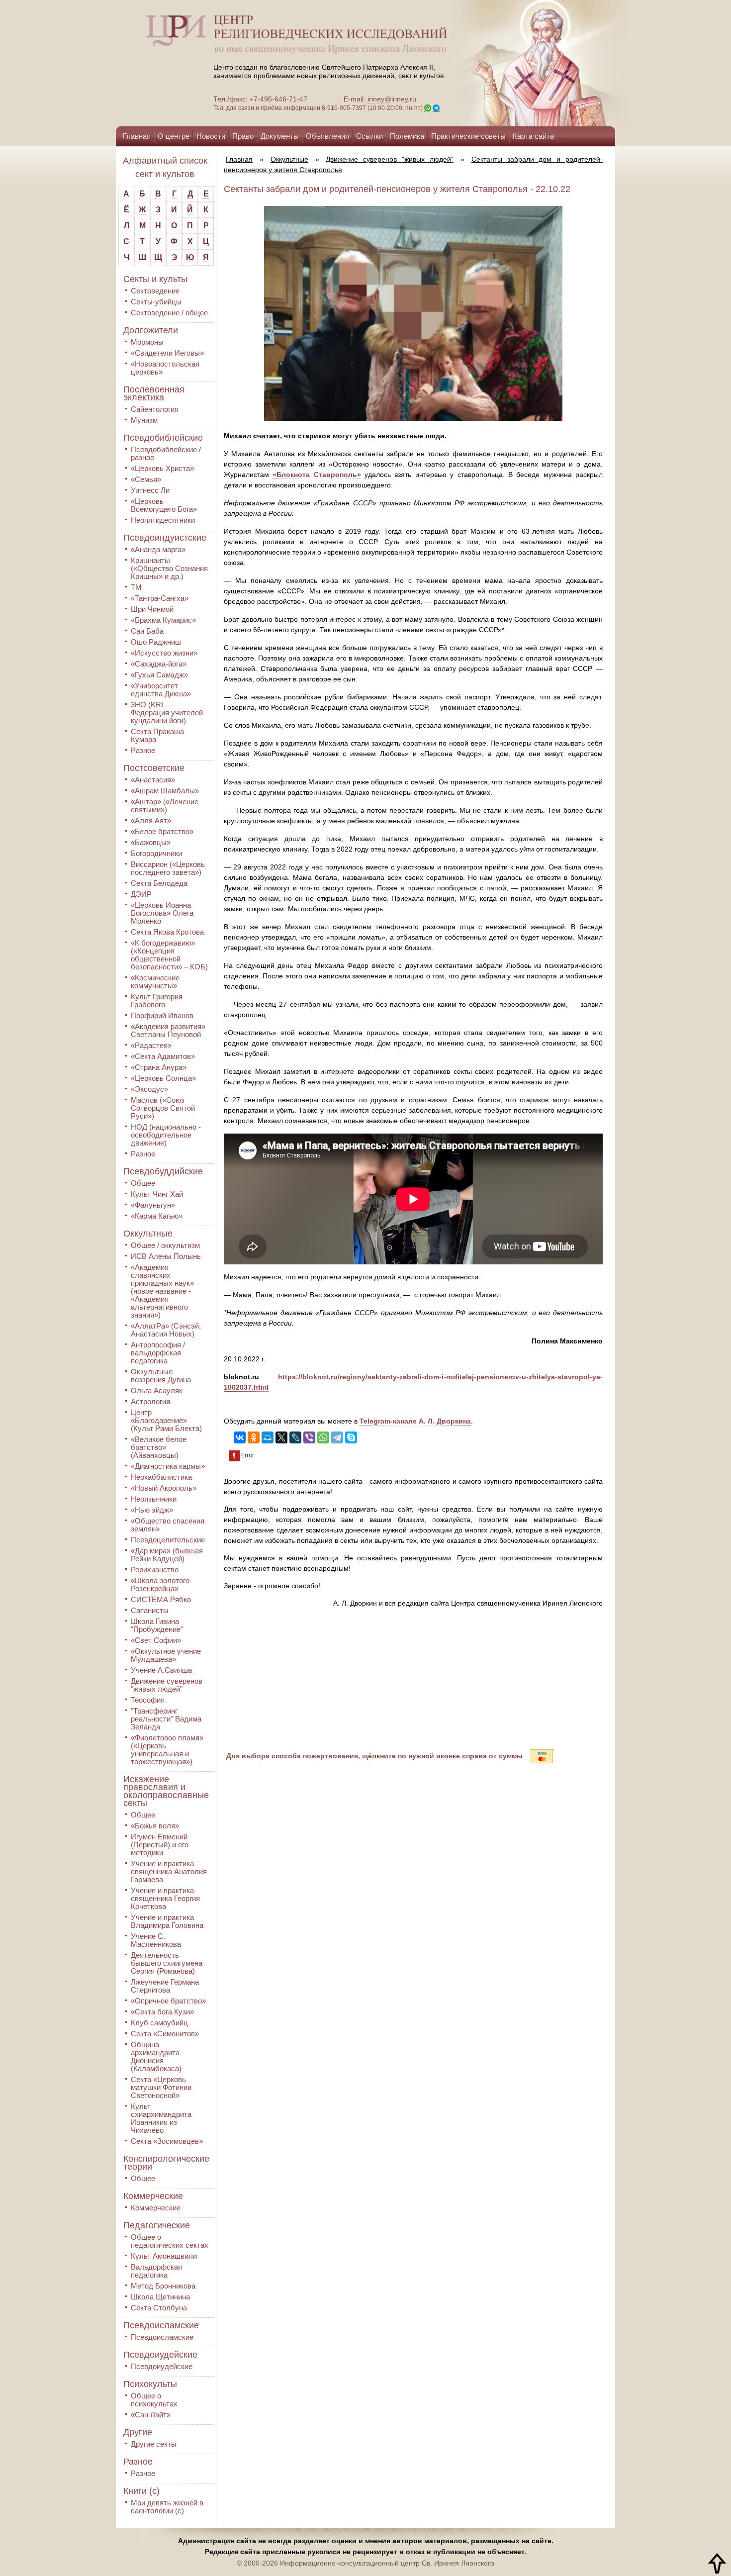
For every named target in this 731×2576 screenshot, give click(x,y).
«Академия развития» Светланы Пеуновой (168, 1030)
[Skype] (351, 1437)
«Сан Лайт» (151, 2415)
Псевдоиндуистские (165, 538)
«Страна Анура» (159, 1067)
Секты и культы (155, 279)
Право (243, 136)
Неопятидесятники (163, 520)
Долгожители (151, 330)
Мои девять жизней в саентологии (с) (167, 2507)
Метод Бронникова (163, 2286)
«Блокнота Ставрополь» (317, 475)
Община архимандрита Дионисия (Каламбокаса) (156, 2056)
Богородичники (156, 853)
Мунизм (144, 420)
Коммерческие (153, 2196)
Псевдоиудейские (160, 2355)
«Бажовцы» (151, 842)
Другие (138, 2432)
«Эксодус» (149, 1089)
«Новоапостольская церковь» (165, 368)
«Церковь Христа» (162, 468)
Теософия (148, 1700)
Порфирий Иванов (162, 1015)
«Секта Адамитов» (163, 1056)
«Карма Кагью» (157, 1216)
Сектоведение (155, 291)
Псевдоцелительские (168, 1540)
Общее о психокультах (154, 2400)
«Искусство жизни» (164, 653)
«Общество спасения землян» (168, 1525)
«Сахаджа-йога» (159, 664)
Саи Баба (147, 631)
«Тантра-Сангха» (160, 598)
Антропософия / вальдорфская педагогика (158, 1353)
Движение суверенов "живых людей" (167, 1685)
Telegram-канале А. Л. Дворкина (415, 1421)
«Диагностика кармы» (168, 1466)
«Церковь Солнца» (163, 1078)
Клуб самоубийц (159, 2023)
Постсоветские (154, 768)
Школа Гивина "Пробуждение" (157, 1625)
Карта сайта (533, 136)
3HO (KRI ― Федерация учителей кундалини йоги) (167, 713)
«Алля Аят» (151, 820)
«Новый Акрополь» (164, 1488)
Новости (211, 136)
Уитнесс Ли (150, 490)
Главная (137, 136)
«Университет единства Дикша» (161, 690)
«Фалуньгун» (153, 1205)
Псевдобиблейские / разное (166, 453)
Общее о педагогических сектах (170, 2241)
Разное (143, 750)
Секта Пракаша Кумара (157, 735)
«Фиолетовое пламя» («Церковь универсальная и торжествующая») (167, 1750)
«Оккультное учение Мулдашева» (166, 1655)
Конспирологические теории (166, 2163)
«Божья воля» (155, 1826)
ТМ (136, 587)
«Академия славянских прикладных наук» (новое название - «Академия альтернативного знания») (162, 1291)
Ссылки (369, 136)
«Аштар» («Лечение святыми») (165, 806)
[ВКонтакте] (240, 1437)
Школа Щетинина (160, 2297)
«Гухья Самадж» (159, 675)
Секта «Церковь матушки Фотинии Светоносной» (161, 2087)
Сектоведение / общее (169, 313)
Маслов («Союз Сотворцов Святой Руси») (163, 1108)
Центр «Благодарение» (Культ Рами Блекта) (166, 1420)
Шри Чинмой (152, 609)
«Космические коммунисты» (155, 982)
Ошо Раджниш (156, 642)
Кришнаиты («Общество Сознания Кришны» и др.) (169, 568)
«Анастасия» (153, 780)
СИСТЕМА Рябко (161, 1599)
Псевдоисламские (161, 2325)
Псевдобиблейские (163, 438)
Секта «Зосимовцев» (167, 2141)
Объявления (327, 136)
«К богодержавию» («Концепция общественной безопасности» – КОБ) (169, 955)
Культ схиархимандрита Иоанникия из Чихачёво (161, 2118)
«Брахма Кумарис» (163, 620)
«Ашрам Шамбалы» (165, 791)
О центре (174, 136)
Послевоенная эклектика (154, 393)
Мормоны (147, 342)
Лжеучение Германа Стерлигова (165, 1986)
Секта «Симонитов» (165, 2034)
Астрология (150, 1401)
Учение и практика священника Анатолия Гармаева (169, 1871)
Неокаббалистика (161, 1477)
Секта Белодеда (159, 883)
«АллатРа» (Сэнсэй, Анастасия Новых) (166, 1330)
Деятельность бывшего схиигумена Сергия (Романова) (167, 1963)
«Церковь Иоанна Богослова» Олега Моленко (162, 913)
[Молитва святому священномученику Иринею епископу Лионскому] (511, 63)
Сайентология (155, 409)
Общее (143, 1183)
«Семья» (146, 479)
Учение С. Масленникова (156, 1940)
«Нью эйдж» (152, 1510)
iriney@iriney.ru (392, 99)
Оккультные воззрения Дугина (161, 1376)
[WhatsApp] (323, 1437)
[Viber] (309, 1437)
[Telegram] (337, 1437)
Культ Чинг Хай (157, 1194)
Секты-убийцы (156, 302)
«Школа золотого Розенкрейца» (160, 1584)
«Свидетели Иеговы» (167, 353)
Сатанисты (150, 1610)
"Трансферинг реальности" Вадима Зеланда (166, 1719)
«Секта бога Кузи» (162, 2012)
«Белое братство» (162, 831)
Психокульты (150, 2384)
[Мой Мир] (268, 1437)
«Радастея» (151, 1045)
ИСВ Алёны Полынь (166, 1256)
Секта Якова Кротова (167, 932)
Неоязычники (154, 1499)
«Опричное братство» (168, 2001)
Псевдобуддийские (163, 1171)
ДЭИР (141, 894)
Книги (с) (141, 2491)
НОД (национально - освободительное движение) (166, 1135)
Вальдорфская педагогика (156, 2271)
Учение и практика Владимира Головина (167, 1921)
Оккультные (148, 1234)
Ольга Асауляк (157, 1390)
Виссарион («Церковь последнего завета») (168, 868)
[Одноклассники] (254, 1437)
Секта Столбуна (159, 2308)
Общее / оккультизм (165, 1245)
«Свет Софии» (156, 1640)
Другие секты (154, 2444)
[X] (281, 1437)
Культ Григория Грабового (157, 1001)
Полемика (407, 136)
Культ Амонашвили (164, 2256)
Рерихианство (155, 1570)
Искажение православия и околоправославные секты (166, 1791)
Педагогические (157, 2225)
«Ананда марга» (158, 549)
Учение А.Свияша (161, 1670)
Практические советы (468, 136)
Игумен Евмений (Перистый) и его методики (160, 1845)
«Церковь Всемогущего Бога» (164, 505)
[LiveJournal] (295, 1437)
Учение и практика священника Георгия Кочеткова (165, 1898)
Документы (280, 136)
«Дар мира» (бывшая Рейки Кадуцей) (167, 1555)
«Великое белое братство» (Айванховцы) (159, 1447)
